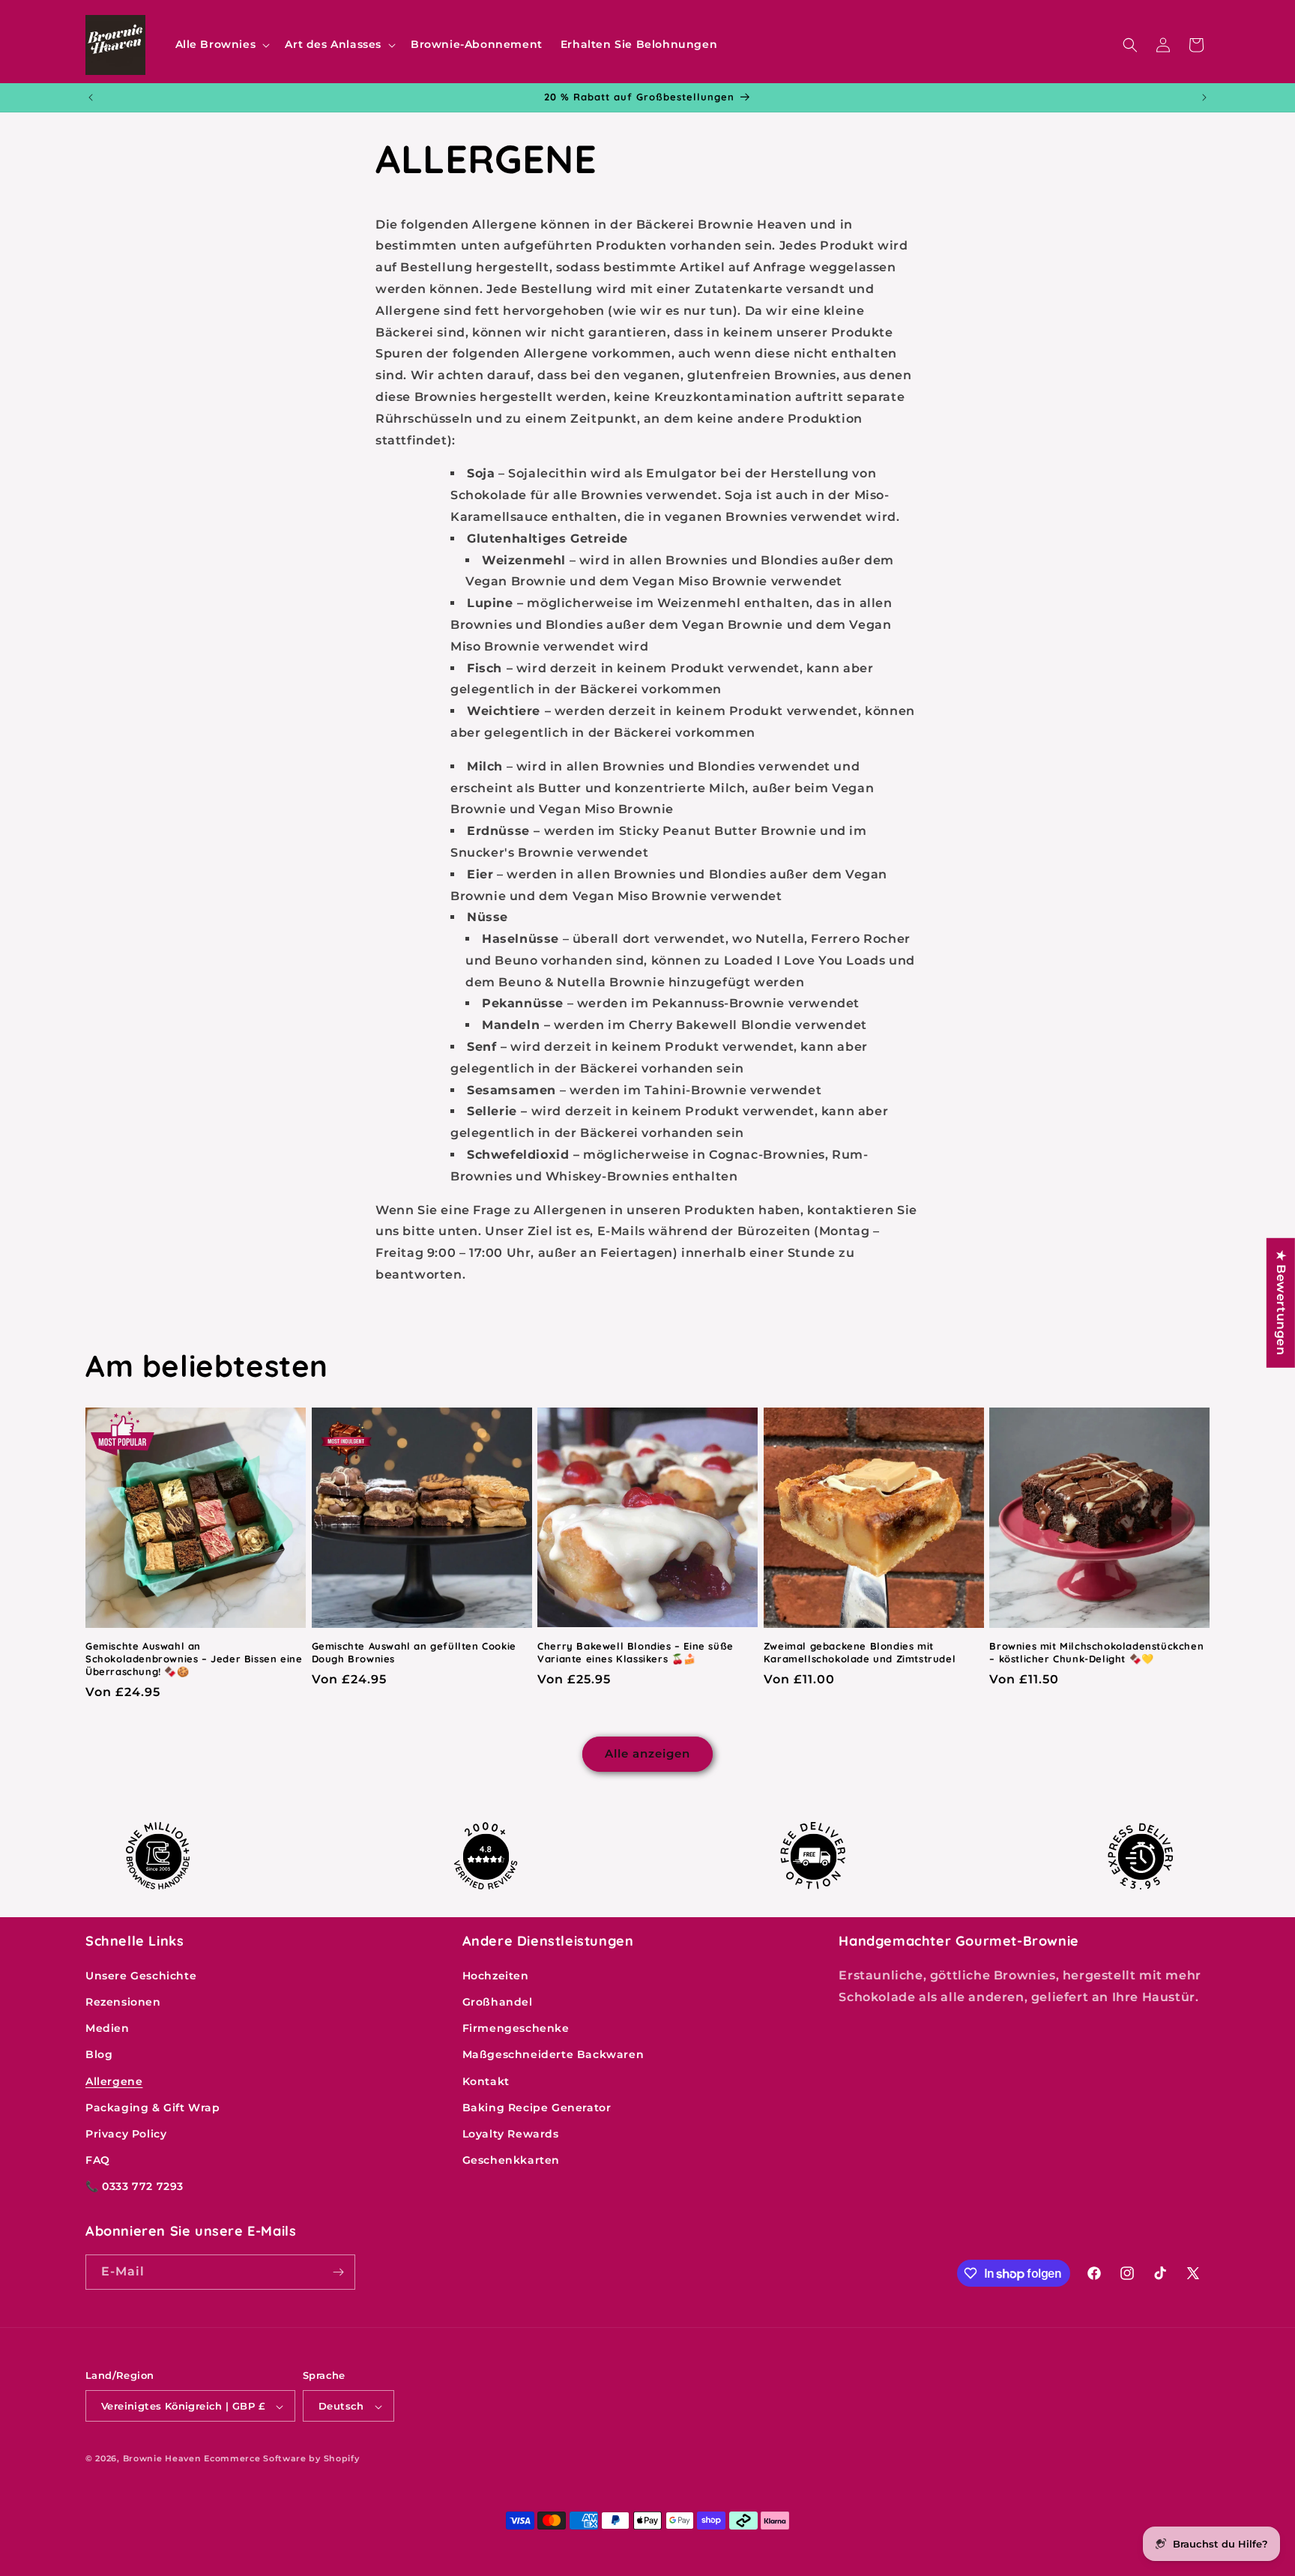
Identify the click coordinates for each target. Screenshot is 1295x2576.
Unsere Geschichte (141, 1975)
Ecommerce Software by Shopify (281, 2459)
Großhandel (498, 2001)
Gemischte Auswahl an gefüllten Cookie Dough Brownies (414, 1652)
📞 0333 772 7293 (135, 2186)
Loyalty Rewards (511, 2133)
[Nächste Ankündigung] (1204, 97)
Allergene (114, 2081)
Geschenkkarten (511, 2160)
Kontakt (486, 2081)
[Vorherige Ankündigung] (91, 97)
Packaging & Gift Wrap (153, 2107)
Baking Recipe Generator (537, 2107)
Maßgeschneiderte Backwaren (553, 2054)
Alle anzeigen (647, 1754)
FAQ (98, 2160)
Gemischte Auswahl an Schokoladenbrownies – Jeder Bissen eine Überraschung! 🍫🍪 (194, 1659)
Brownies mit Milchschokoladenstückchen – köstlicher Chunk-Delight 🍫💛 (1096, 1652)
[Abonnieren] (338, 2272)
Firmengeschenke (516, 2028)
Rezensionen (123, 2001)
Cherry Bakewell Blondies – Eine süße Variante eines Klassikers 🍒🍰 (636, 1652)
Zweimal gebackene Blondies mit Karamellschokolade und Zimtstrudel (860, 1652)
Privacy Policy (126, 2133)
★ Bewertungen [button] (1281, 1302)
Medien (108, 2028)
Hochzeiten (496, 1975)
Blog (99, 2054)
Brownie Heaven (162, 2459)
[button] (221, 44)
